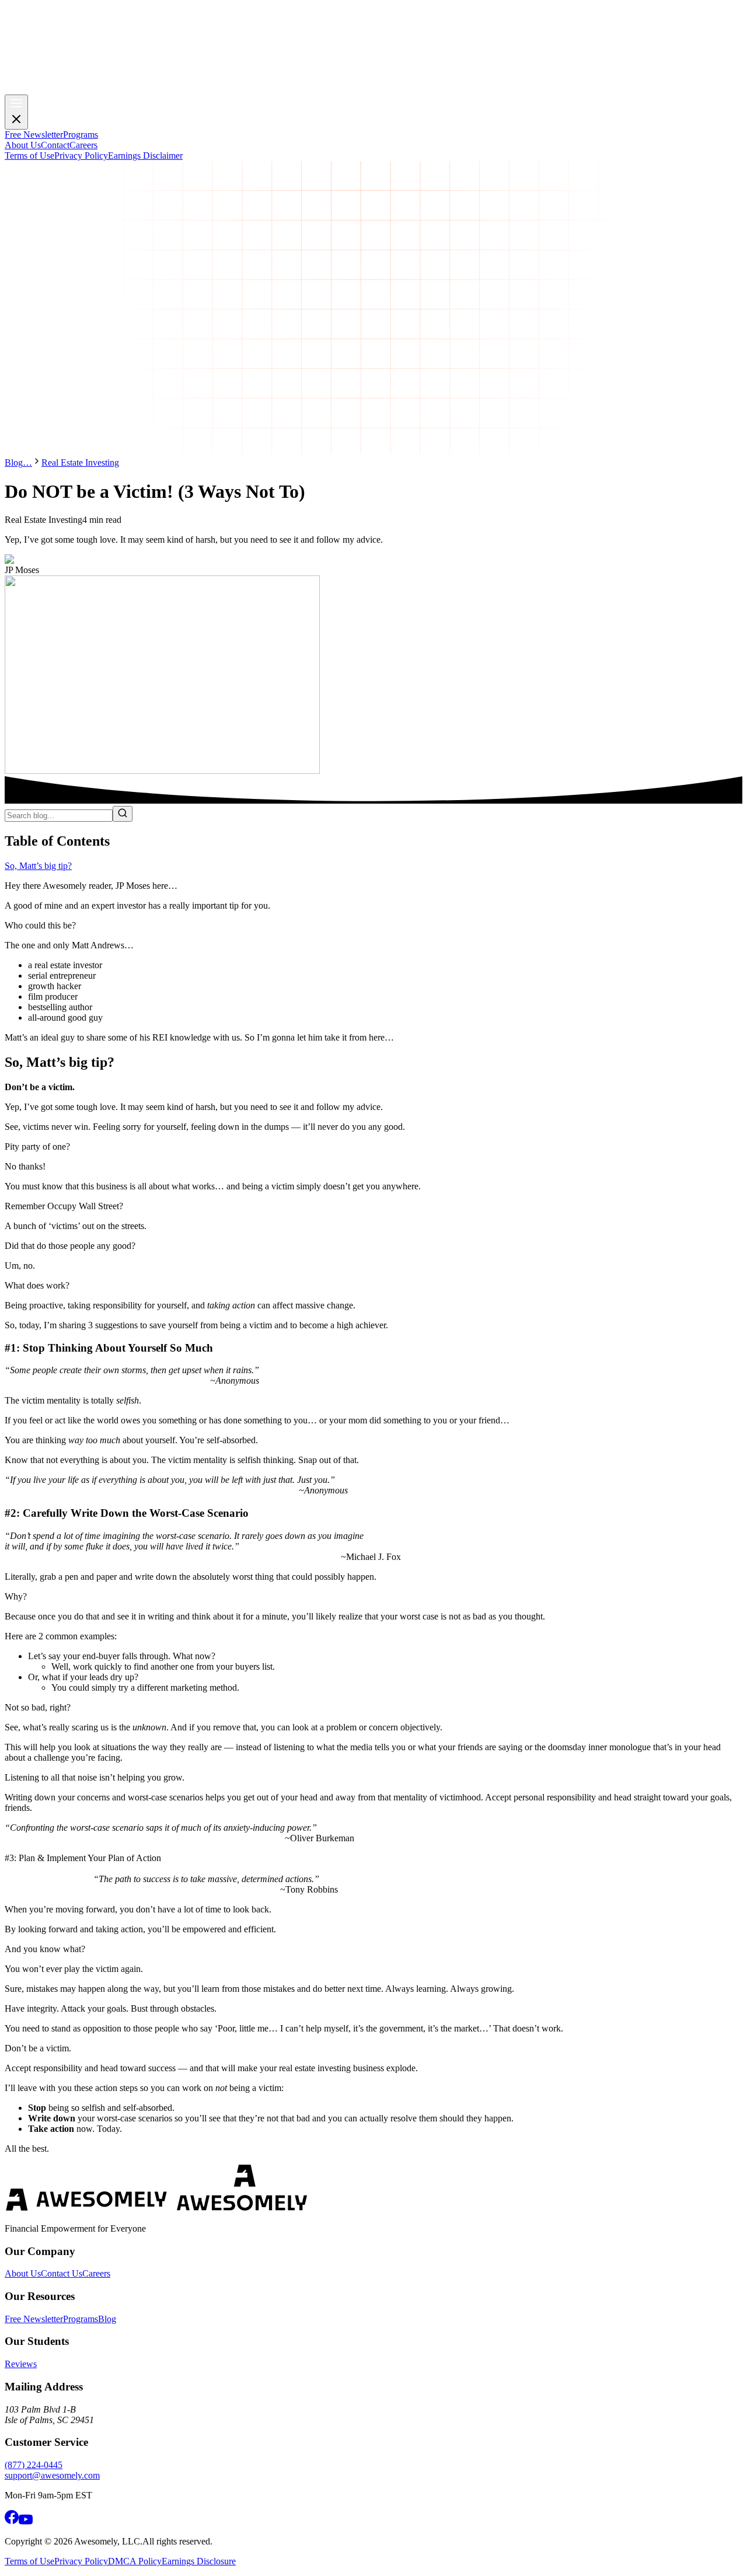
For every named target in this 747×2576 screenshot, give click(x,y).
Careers (96, 2273)
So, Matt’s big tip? (38, 866)
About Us (23, 2273)
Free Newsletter (34, 2319)
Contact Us (62, 2273)
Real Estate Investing (80, 463)
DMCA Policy (135, 2561)
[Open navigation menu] (16, 112)
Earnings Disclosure (199, 2561)
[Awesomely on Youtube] (26, 2521)
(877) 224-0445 (34, 2465)
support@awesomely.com (52, 2475)
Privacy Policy (81, 2561)
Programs (81, 2319)
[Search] (123, 814)
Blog (14, 463)
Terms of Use (29, 2561)
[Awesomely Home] (373, 89)
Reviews (21, 2364)
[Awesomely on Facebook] (12, 2521)
